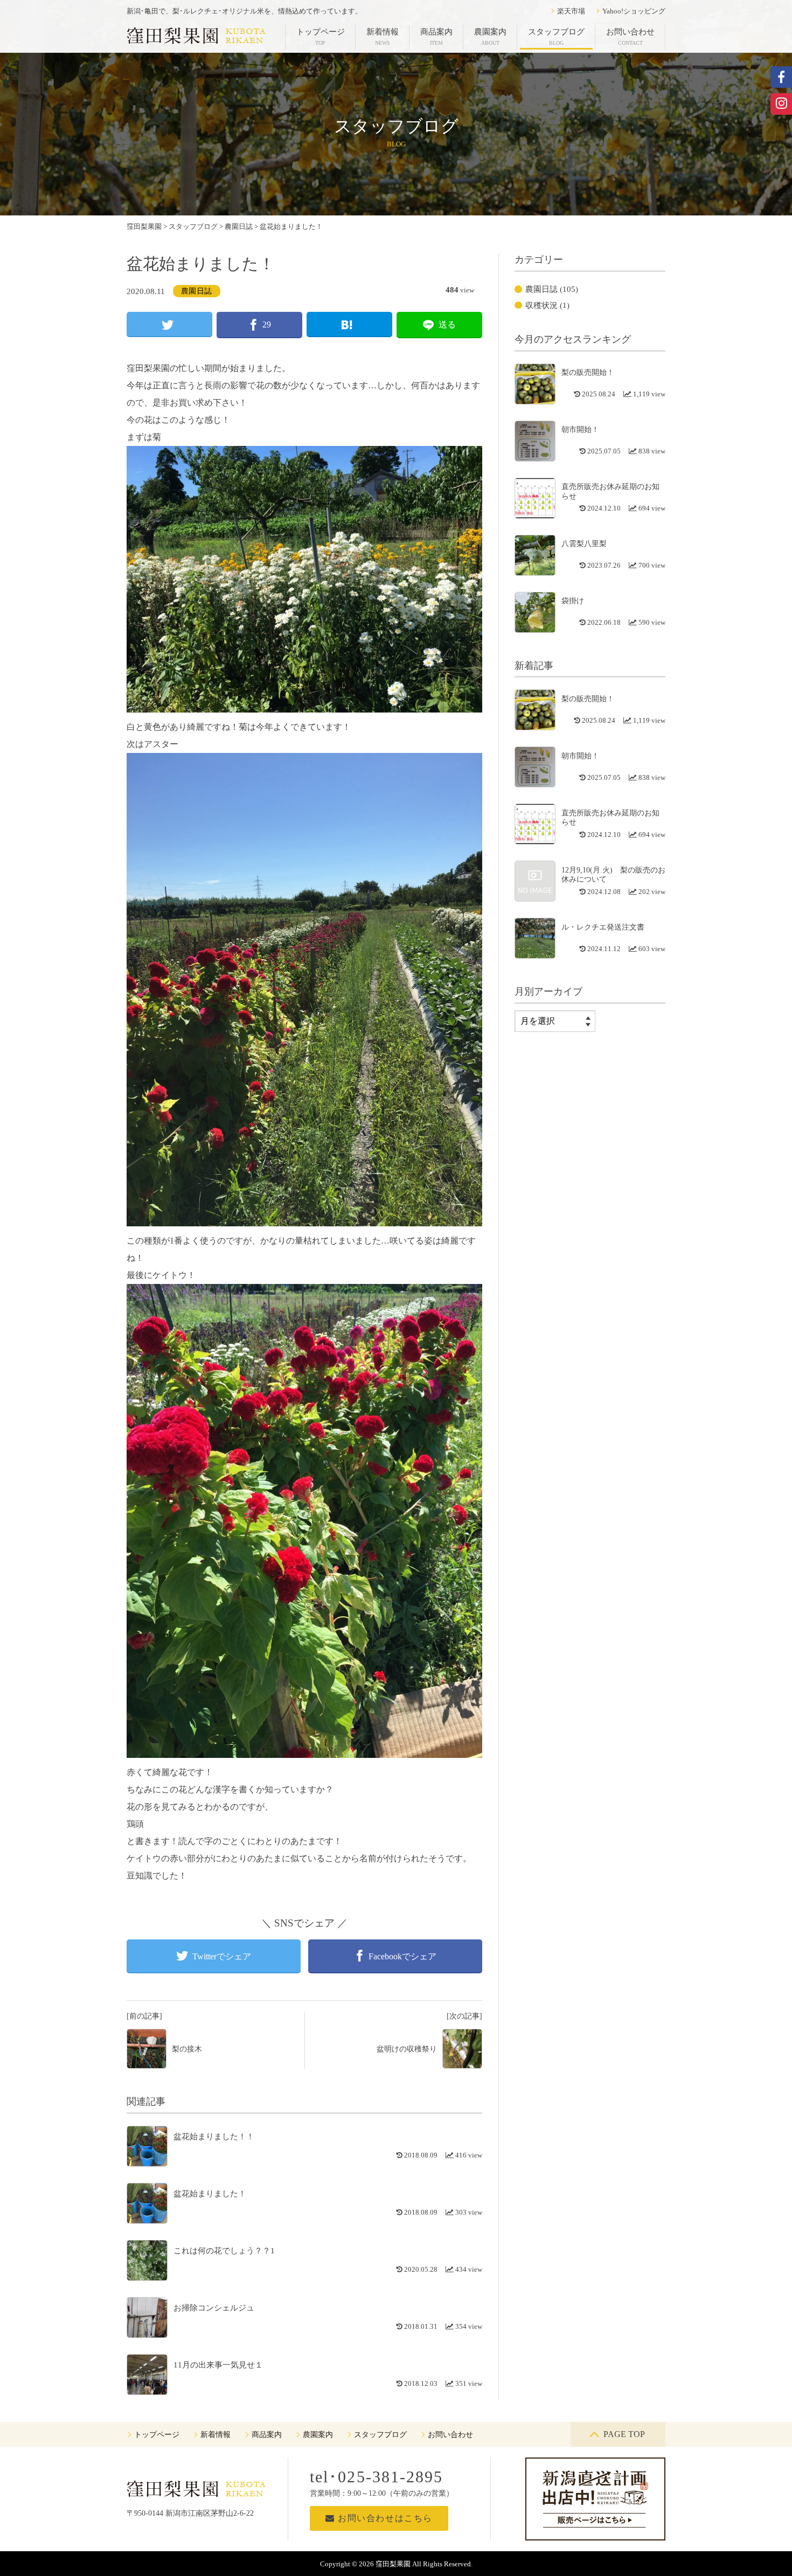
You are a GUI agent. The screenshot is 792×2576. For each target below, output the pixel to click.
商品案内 (436, 37)
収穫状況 (541, 305)
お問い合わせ (630, 37)
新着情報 (383, 37)
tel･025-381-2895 (377, 2477)
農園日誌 (197, 291)
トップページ (321, 37)
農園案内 (490, 37)
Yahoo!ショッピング (634, 11)
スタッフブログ (556, 37)
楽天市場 (571, 11)
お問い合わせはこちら (384, 2518)
